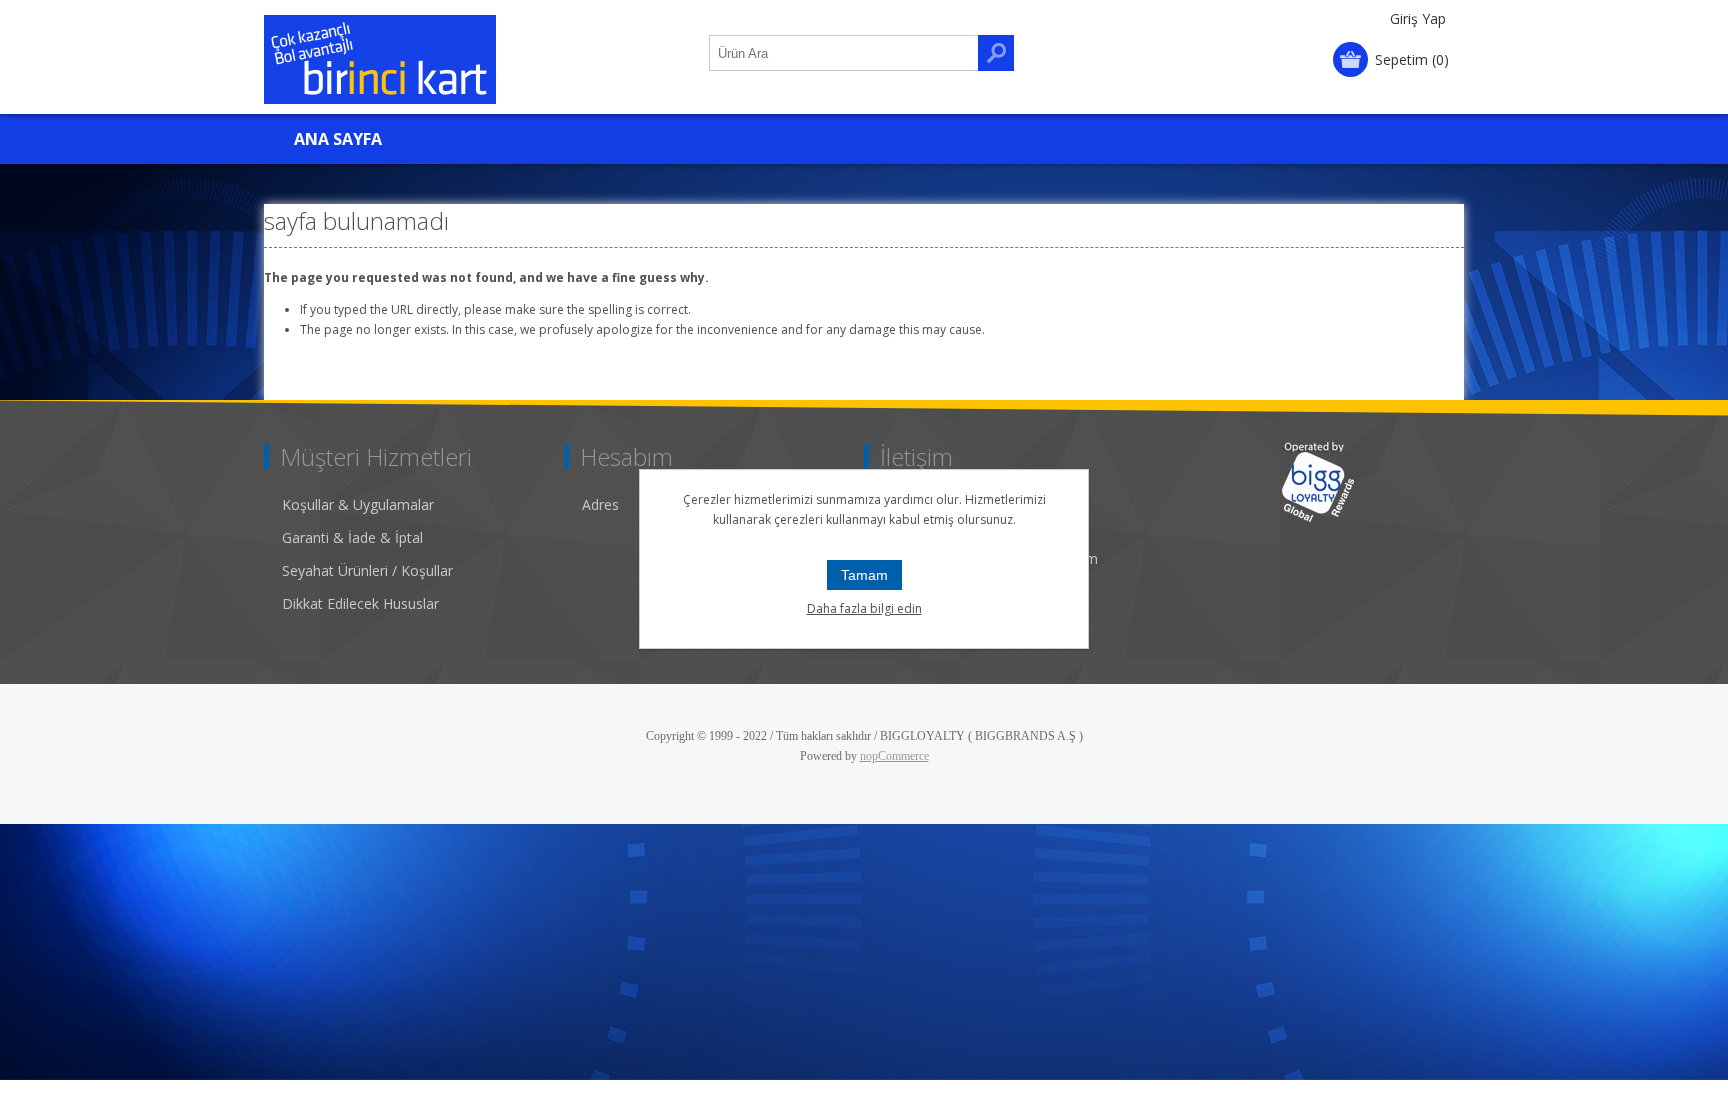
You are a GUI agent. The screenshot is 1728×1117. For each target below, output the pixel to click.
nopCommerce (894, 756)
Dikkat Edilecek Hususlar (360, 603)
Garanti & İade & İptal (352, 537)
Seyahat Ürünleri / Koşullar (367, 570)
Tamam (864, 575)
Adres (600, 504)
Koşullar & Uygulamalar (358, 504)
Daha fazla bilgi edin (864, 608)
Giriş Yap (1418, 18)
